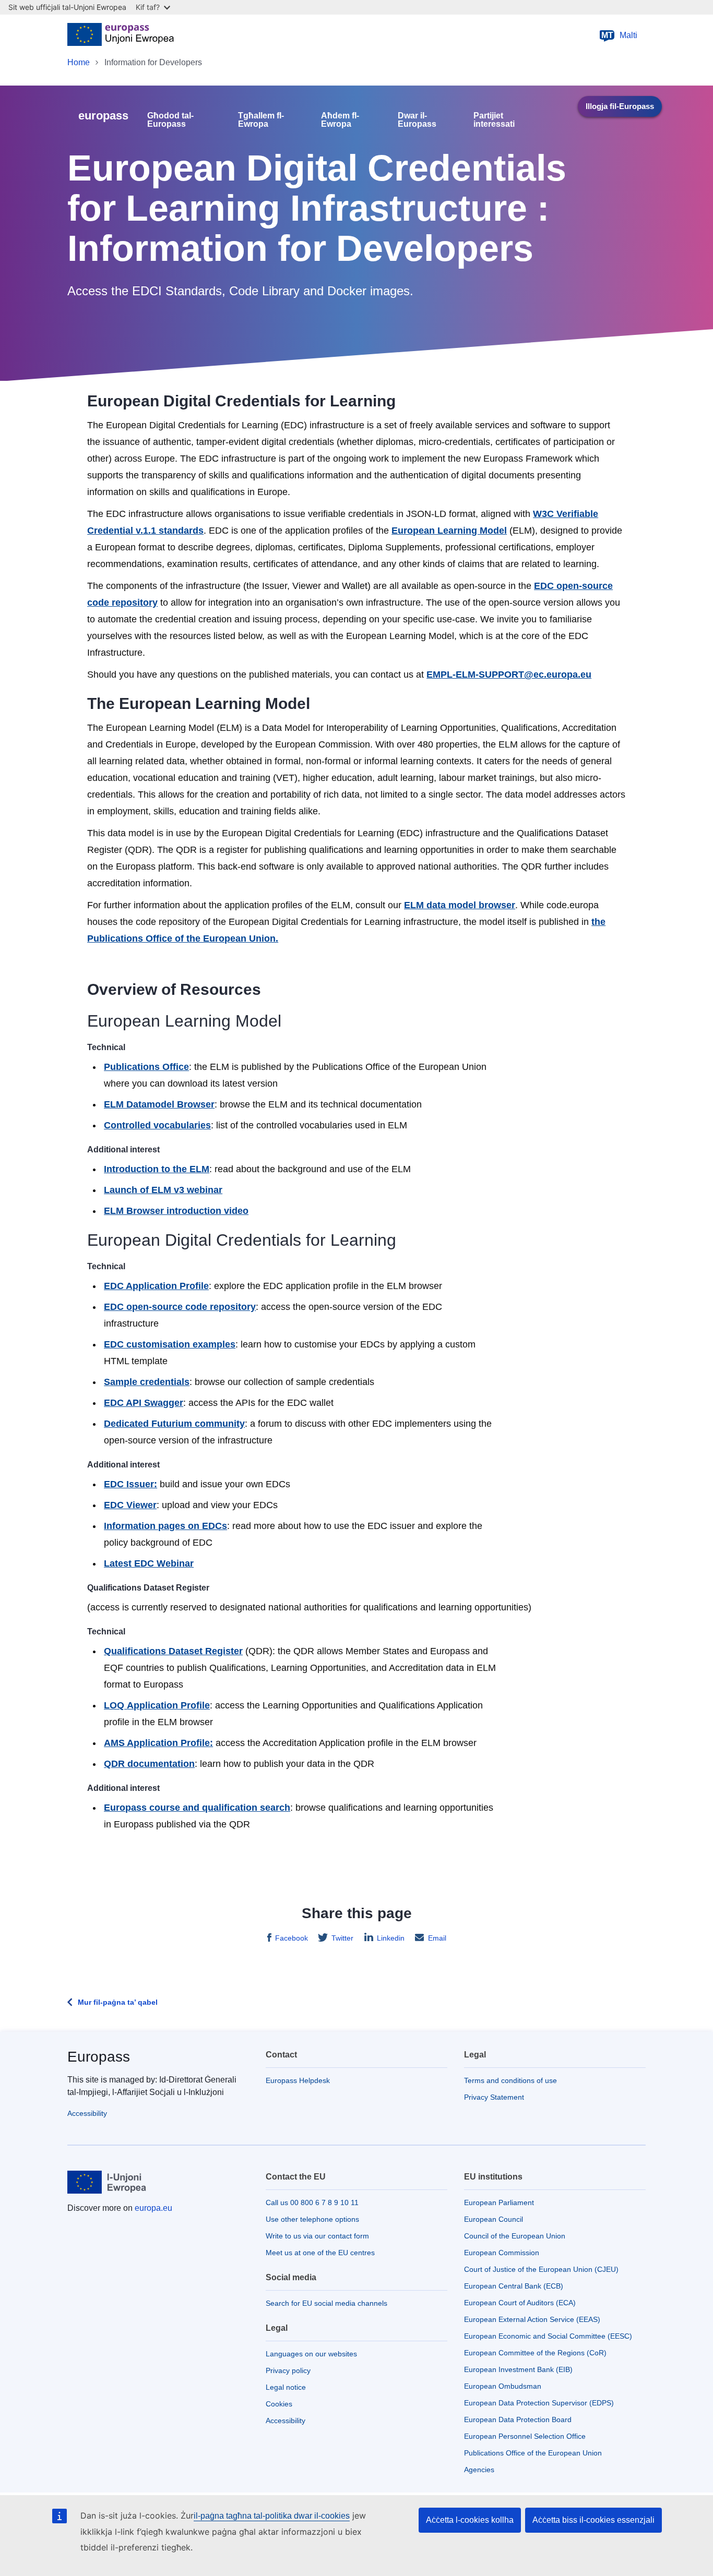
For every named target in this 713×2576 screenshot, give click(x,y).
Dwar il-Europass (417, 120)
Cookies (279, 2404)
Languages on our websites (311, 2354)
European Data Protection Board (518, 2419)
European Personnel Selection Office (525, 2436)
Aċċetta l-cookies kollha (470, 2520)
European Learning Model (449, 531)
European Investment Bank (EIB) (518, 2369)
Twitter (342, 1938)
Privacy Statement (494, 2097)
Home (79, 62)
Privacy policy (288, 2370)
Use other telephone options (312, 2219)
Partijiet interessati (494, 120)
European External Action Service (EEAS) (532, 2319)
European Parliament (499, 2202)
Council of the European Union (515, 2236)
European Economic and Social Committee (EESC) (548, 2336)
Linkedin (391, 1938)
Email (437, 1938)
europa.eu (153, 2208)
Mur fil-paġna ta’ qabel (118, 2002)
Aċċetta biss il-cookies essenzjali (593, 2520)
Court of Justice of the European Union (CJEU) (541, 2269)
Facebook (292, 1938)
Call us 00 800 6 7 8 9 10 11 (312, 2202)
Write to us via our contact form (317, 2236)
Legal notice (286, 2387)
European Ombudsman (503, 2386)
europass (103, 116)
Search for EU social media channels (326, 2303)
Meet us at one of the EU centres (320, 2253)
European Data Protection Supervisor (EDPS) (539, 2403)
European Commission (502, 2253)
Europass (99, 2057)
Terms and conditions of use (510, 2080)
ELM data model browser (460, 905)
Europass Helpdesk (298, 2080)
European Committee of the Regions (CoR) (535, 2353)
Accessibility (87, 2113)
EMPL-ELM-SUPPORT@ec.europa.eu (509, 675)
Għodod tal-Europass (170, 120)
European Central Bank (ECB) (514, 2286)
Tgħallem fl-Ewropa (261, 120)
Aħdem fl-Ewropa (340, 120)
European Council (494, 2219)
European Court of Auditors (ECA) (520, 2303)
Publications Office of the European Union (533, 2453)
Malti (620, 35)
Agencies (479, 2470)
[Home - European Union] (121, 35)
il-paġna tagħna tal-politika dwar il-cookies (272, 2516)
